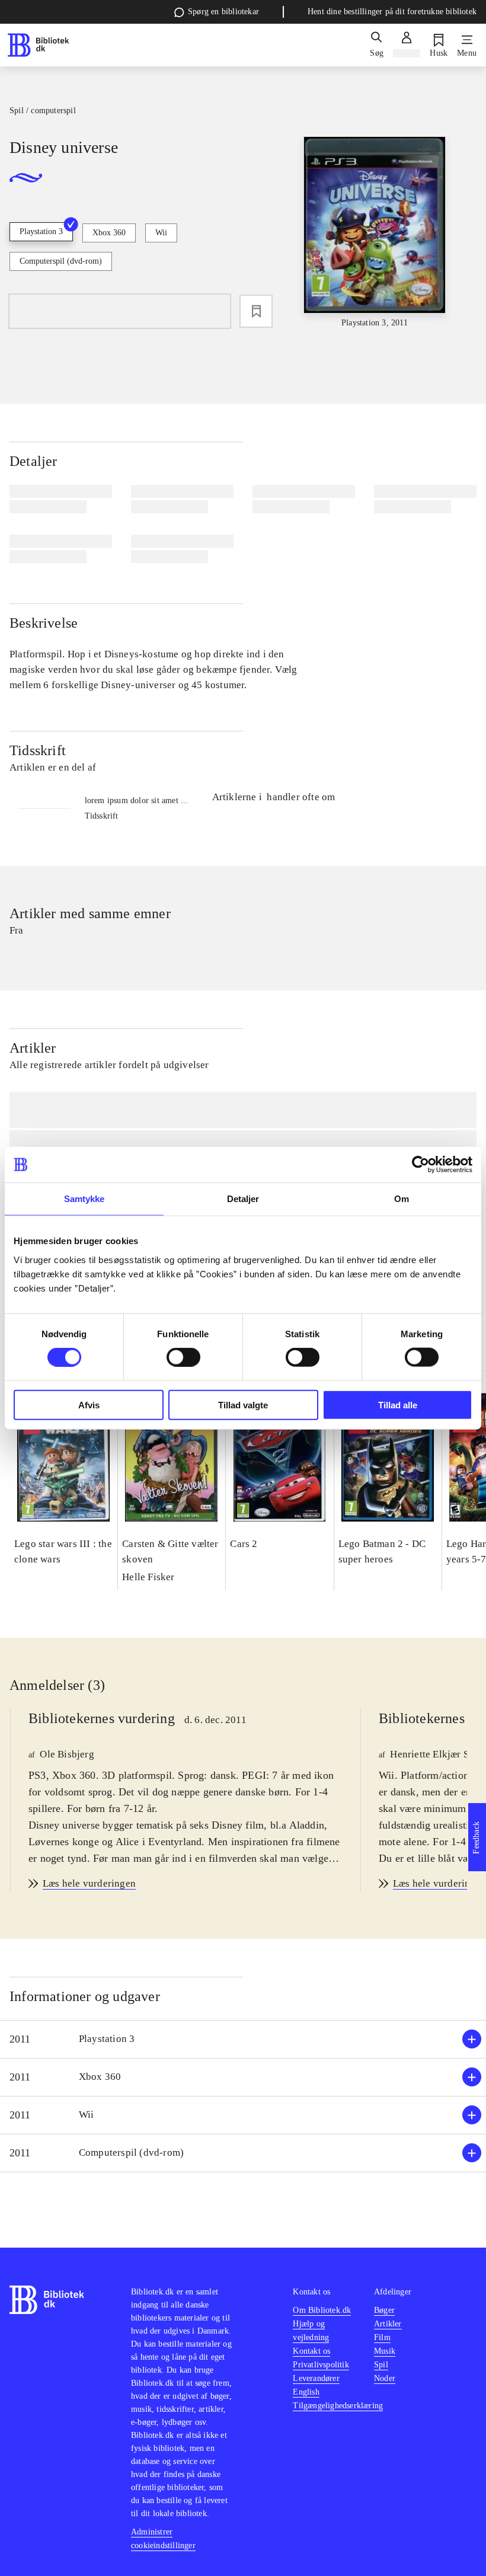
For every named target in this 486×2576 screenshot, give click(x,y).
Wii (161, 233)
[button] (243, 2039)
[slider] (375, 233)
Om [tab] (402, 1199)
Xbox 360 (109, 233)
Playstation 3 (41, 231)
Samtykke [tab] (84, 1199)
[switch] (183, 1357)
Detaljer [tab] (243, 1199)
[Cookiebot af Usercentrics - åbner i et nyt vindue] (421, 1165)
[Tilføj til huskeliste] (256, 311)
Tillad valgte (243, 1404)
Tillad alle (398, 1404)
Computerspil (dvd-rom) (61, 261)
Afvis (89, 1404)
